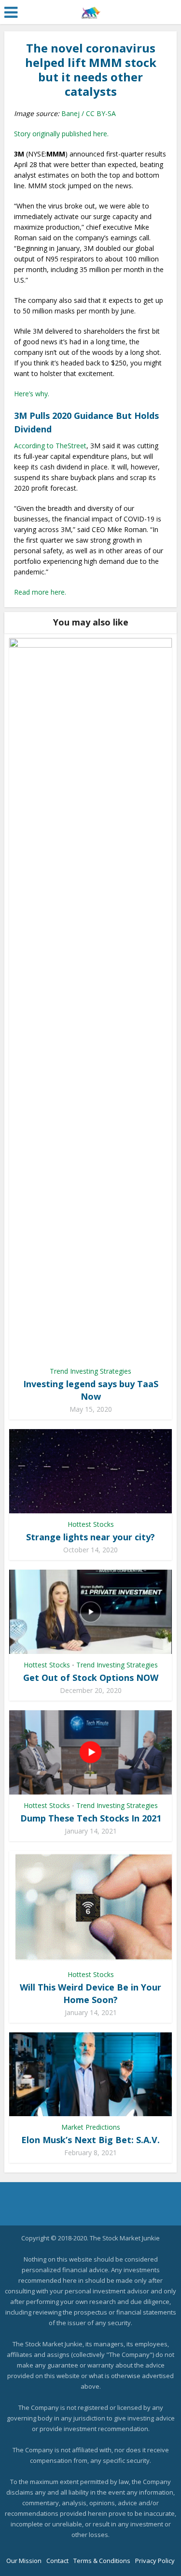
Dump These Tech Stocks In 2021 (91, 1818)
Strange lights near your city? (90, 1537)
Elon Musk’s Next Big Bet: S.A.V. (90, 2140)
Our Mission (24, 2561)
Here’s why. (32, 394)
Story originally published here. (61, 134)
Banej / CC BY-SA (89, 113)
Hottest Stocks (91, 1524)
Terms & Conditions (102, 2561)
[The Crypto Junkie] (90, 11)
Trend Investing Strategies (90, 1371)
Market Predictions (91, 2127)
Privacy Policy (155, 2561)
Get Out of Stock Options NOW (91, 1678)
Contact (57, 2561)
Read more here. (40, 592)
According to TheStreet (50, 446)
